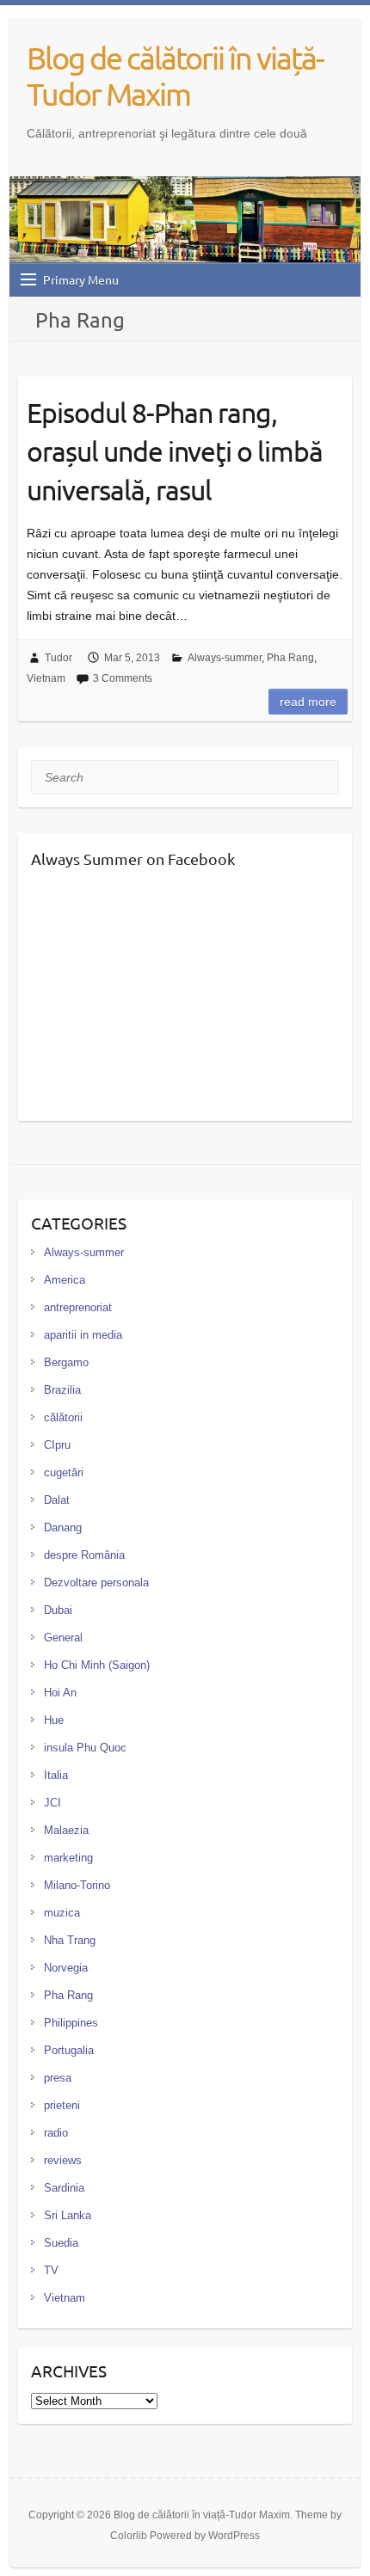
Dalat (57, 1500)
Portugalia (69, 2050)
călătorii (63, 1417)
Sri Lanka (68, 2215)
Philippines (71, 2023)
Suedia (61, 2243)
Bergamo (66, 1362)
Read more (308, 702)
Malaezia (66, 1830)
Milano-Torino (77, 1885)
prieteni (62, 2105)
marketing (68, 1858)
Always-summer (225, 658)
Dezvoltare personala (96, 1582)
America (65, 1280)
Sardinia (64, 2188)
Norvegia (66, 1968)
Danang (63, 1527)
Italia (56, 1775)
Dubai (58, 1610)
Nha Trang (70, 1940)
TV (51, 2270)
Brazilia (62, 1390)
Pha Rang (290, 658)
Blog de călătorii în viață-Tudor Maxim (175, 76)
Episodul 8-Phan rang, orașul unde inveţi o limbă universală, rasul (175, 451)
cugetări (64, 1472)
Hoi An (60, 1693)
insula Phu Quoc (85, 1748)
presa (58, 2078)
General (63, 1638)
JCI (52, 1803)
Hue (54, 1720)
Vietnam (46, 678)
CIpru (57, 1445)
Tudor (59, 658)
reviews (63, 2160)
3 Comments (123, 678)
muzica (62, 1913)
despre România (84, 1555)
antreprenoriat (78, 1307)
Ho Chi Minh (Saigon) (97, 1665)
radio (56, 2133)
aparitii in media (83, 1335)
